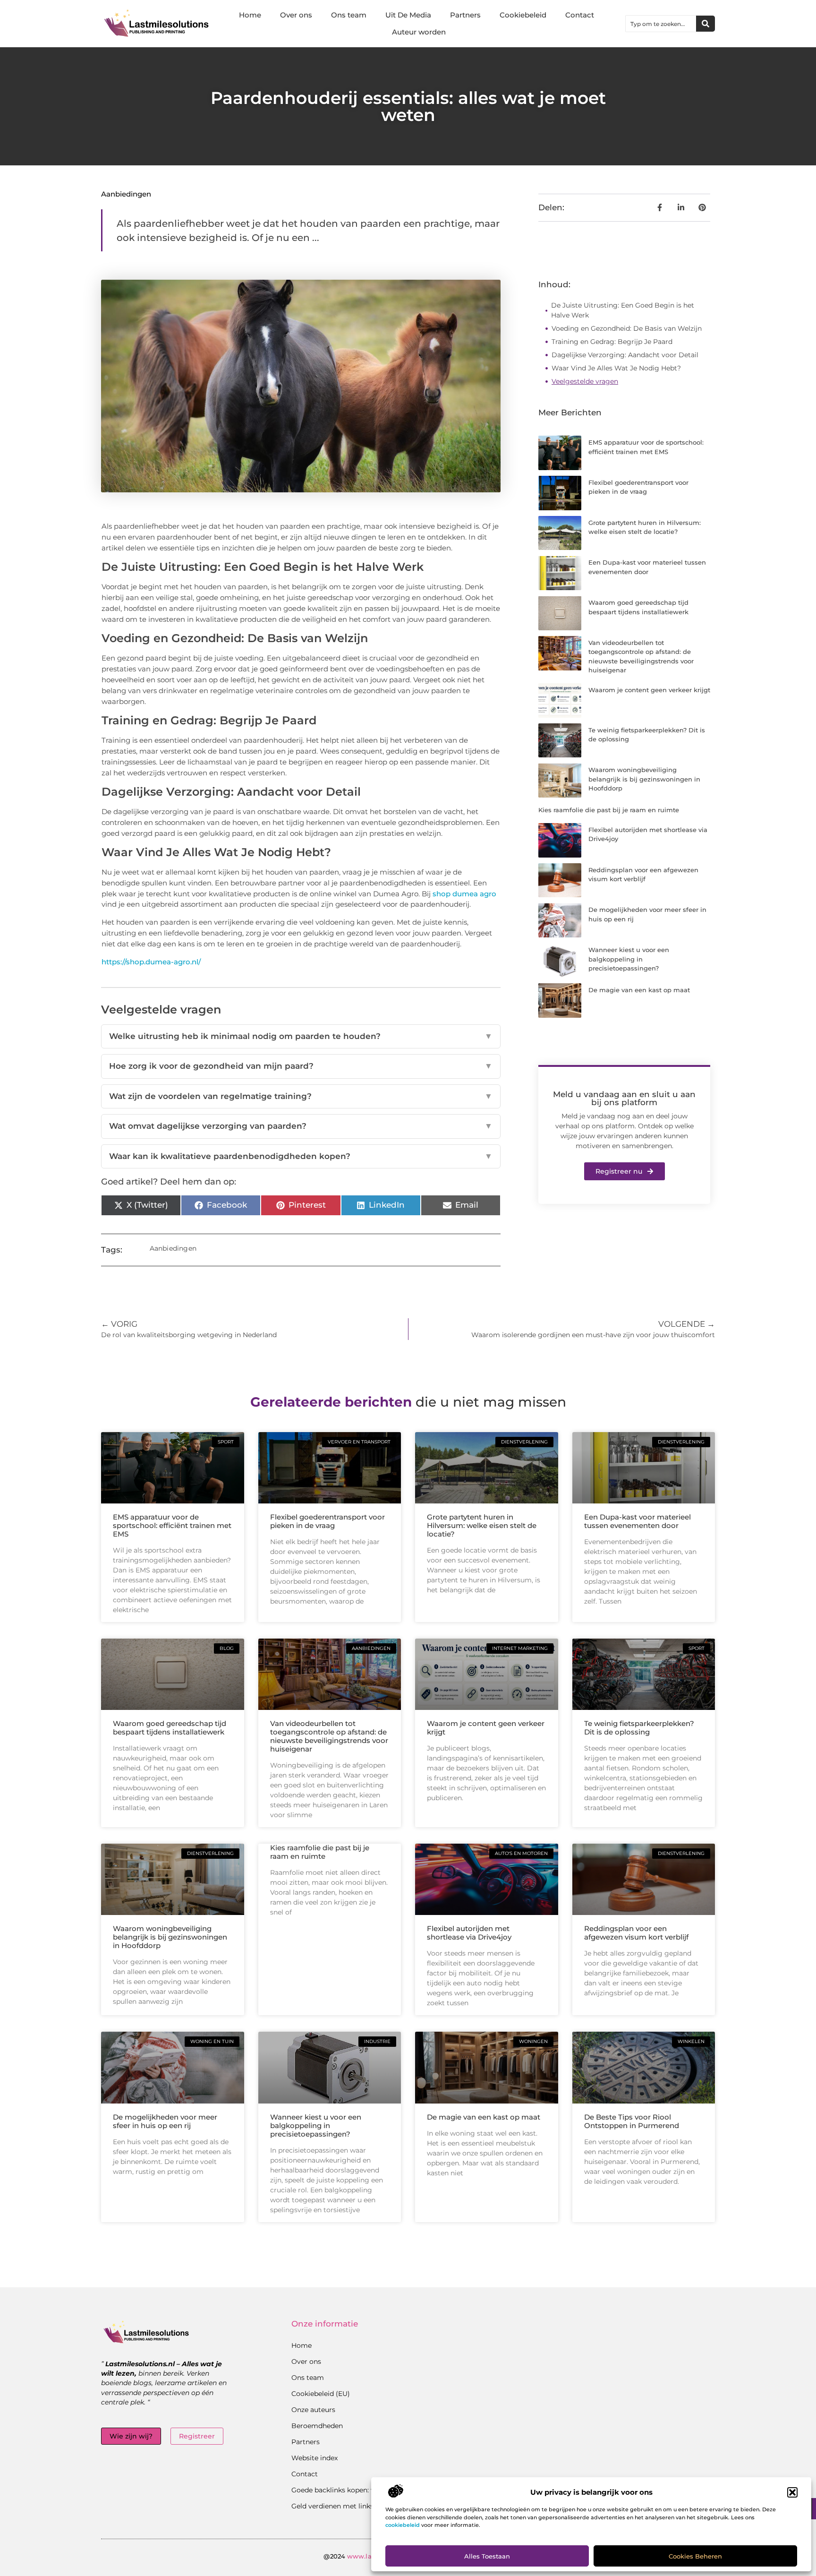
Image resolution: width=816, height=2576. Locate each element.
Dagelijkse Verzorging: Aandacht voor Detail (625, 355)
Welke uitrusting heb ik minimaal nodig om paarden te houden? (301, 1036)
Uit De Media (408, 15)
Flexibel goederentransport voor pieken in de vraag (327, 1521)
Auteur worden (419, 32)
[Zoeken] (705, 24)
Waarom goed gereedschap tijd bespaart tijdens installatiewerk (170, 1728)
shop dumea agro (464, 894)
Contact (580, 15)
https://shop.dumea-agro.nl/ (151, 962)
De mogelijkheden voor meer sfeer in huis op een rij (165, 2121)
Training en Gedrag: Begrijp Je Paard (612, 342)
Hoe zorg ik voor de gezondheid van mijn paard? (301, 1066)
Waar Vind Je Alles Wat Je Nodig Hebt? (616, 368)
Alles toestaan (487, 2556)
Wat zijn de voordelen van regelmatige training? (301, 1096)
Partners (465, 15)
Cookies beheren (695, 2556)
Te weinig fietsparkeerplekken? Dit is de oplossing (639, 1728)
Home (250, 15)
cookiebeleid (403, 2525)
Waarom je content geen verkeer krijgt (649, 690)
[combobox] (661, 24)
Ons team (349, 15)
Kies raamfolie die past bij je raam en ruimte (609, 810)
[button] (792, 2492)
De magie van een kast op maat (639, 990)
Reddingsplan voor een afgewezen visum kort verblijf (636, 1933)
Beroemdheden (317, 2426)
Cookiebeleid (523, 15)
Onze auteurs (313, 2410)
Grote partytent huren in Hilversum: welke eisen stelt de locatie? (482, 1525)
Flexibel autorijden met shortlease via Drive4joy (469, 1933)
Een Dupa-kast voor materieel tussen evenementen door (637, 1521)
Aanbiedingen (126, 194)
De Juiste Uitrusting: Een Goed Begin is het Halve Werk (623, 310)
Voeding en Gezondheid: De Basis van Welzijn (627, 328)
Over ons (296, 15)
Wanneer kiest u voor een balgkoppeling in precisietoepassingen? (629, 959)
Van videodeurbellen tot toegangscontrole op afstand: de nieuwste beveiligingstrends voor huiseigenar (329, 1736)
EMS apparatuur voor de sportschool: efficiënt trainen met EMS (172, 1525)
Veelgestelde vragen (585, 381)
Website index (314, 2458)
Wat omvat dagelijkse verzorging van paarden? (301, 1126)
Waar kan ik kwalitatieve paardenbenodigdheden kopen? (301, 1156)
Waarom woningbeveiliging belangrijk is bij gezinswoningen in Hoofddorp (644, 779)
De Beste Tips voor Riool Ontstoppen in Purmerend (632, 2121)
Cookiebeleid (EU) (321, 2394)
